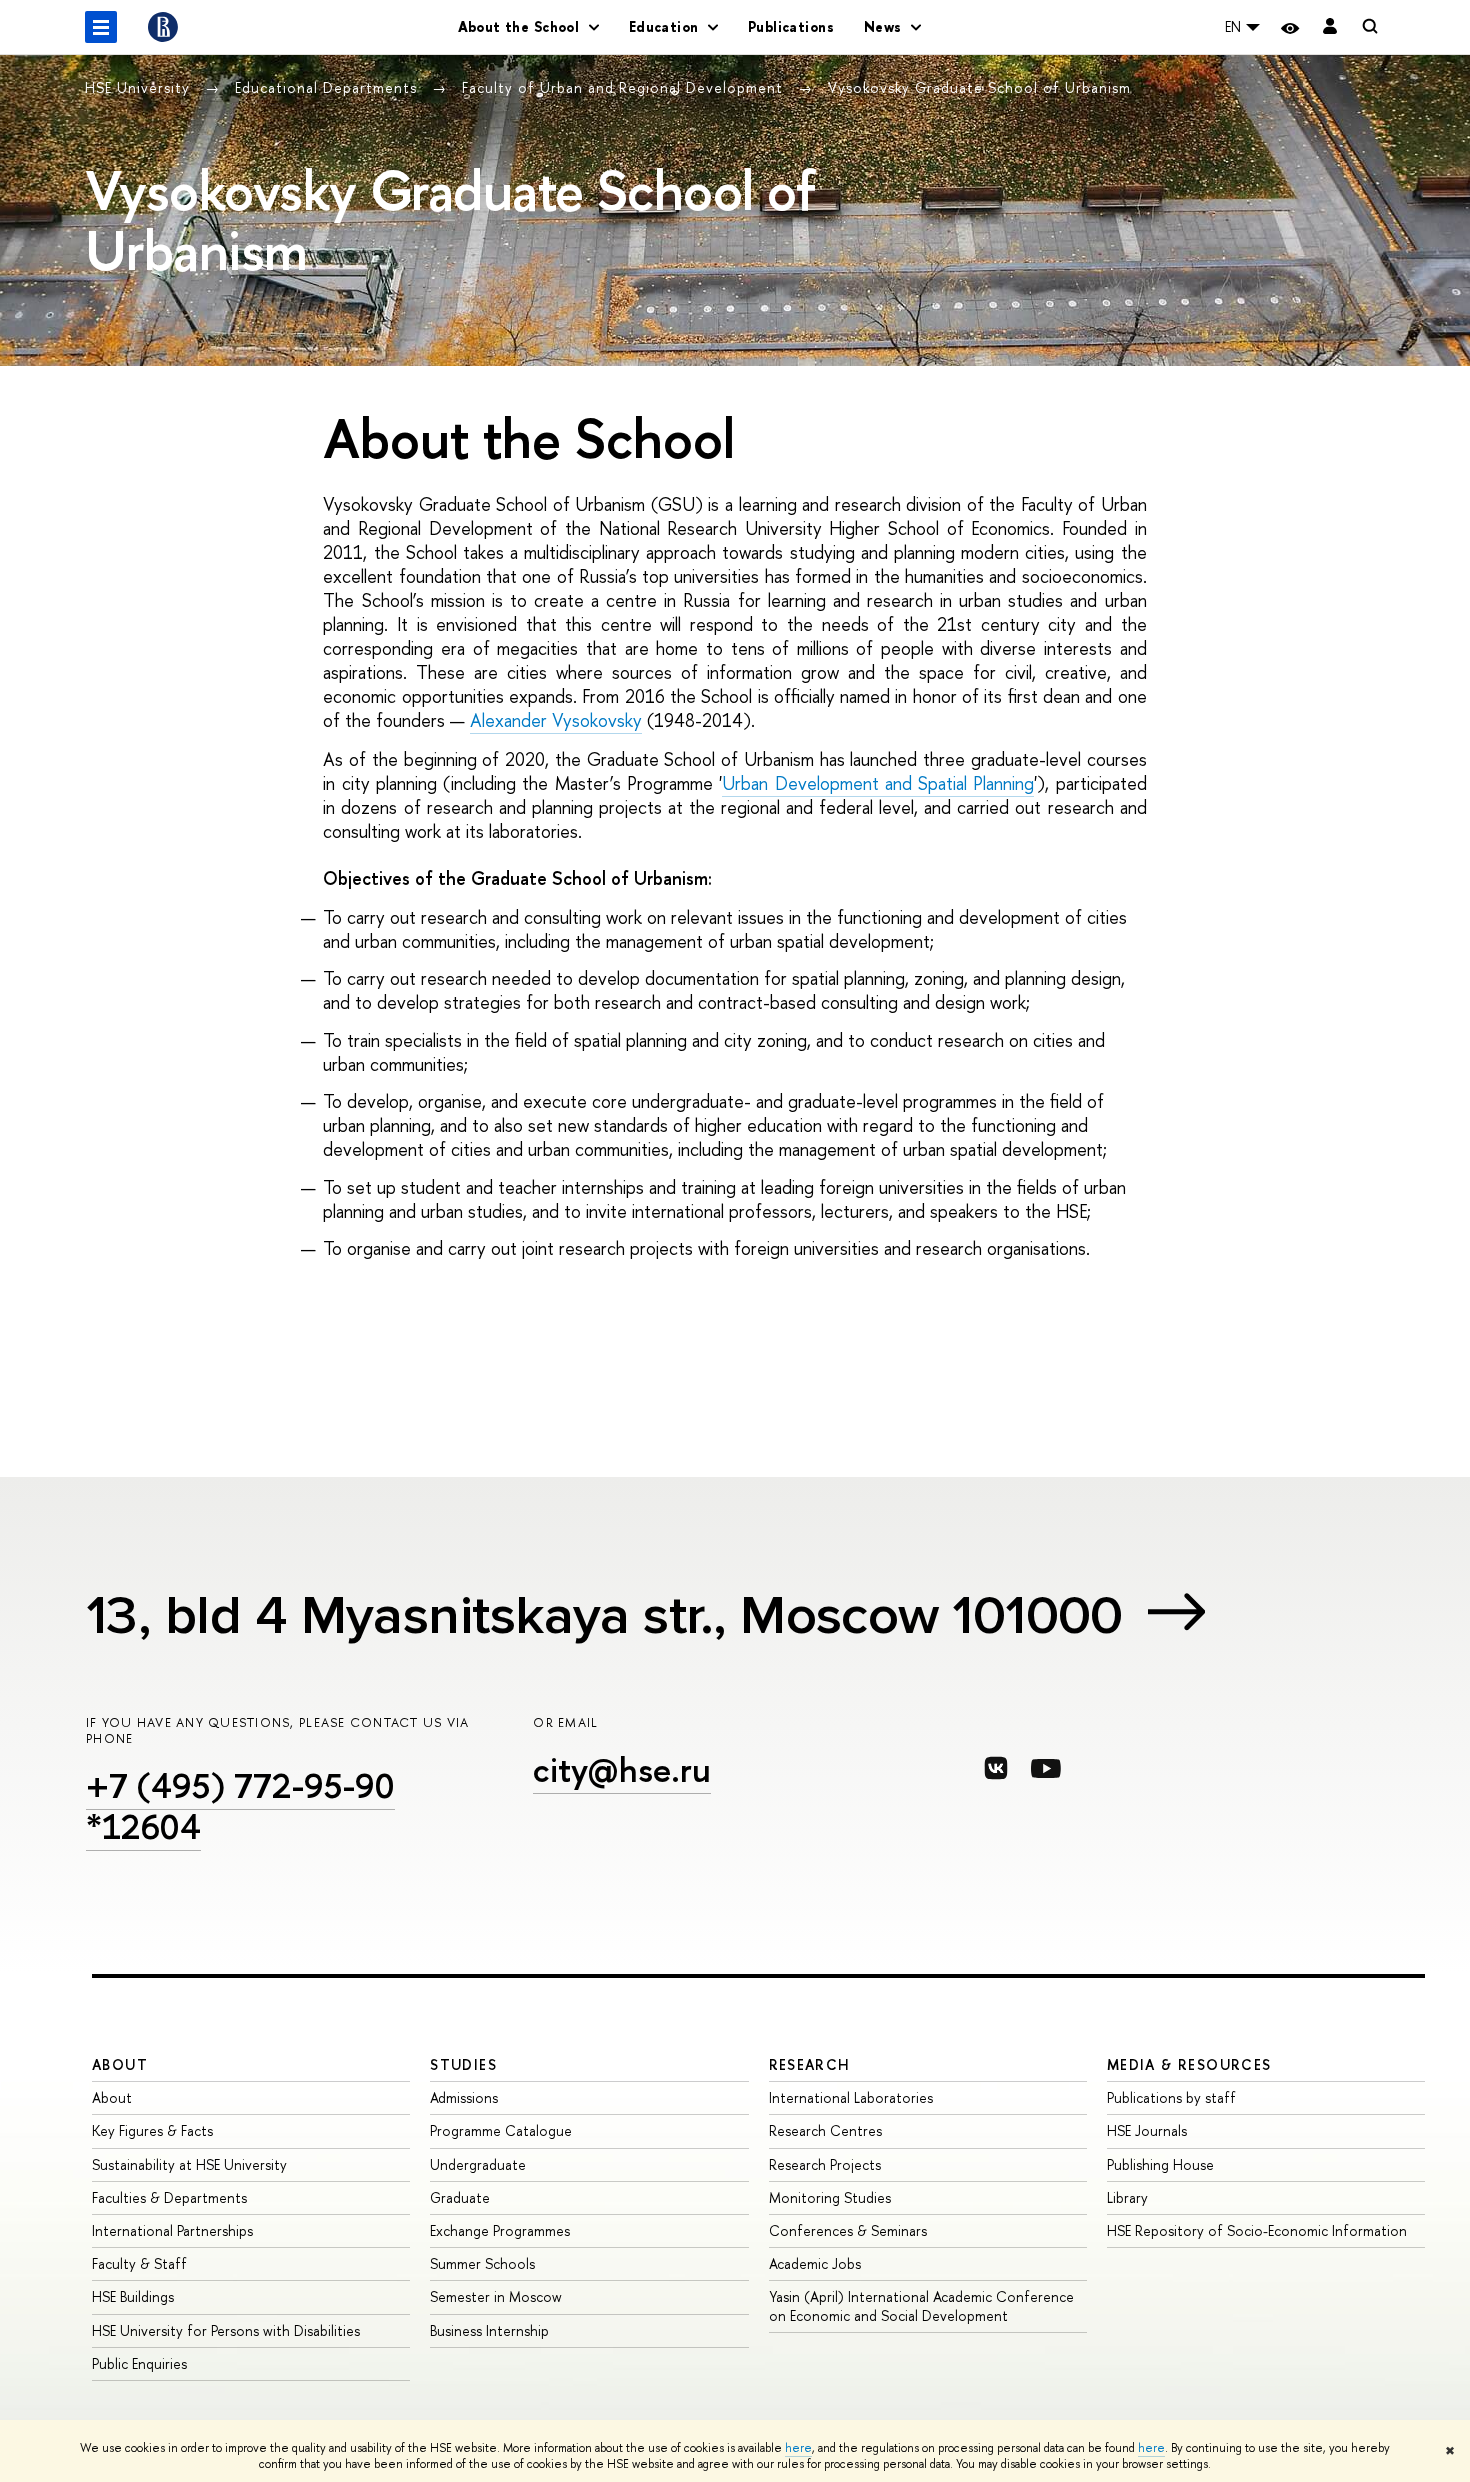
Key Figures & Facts (152, 2130)
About (120, 2064)
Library (1127, 2197)
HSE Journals (1147, 2130)
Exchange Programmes (500, 2230)
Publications (791, 26)
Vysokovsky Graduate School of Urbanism (979, 87)
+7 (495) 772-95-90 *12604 (240, 1806)
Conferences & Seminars (848, 2230)
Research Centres (825, 2130)
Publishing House (1160, 2164)
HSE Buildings (133, 2296)
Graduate (460, 2197)
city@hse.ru (622, 1769)
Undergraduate (478, 2164)
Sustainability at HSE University (189, 2164)
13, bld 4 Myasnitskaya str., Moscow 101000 (604, 1615)
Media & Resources (1189, 2064)
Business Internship (489, 2330)
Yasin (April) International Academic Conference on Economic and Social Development (921, 2305)
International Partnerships (172, 2230)
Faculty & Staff (139, 2263)
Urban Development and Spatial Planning (878, 783)
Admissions (464, 2097)
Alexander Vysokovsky (556, 720)
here (798, 2448)
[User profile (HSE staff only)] (1330, 27)
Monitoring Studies (830, 2197)
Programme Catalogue (501, 2130)
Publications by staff (1171, 2097)
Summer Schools (482, 2263)
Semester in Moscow (496, 2296)
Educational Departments (328, 87)
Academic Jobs (815, 2263)
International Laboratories (851, 2097)
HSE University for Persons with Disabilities (226, 2330)
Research (810, 2064)
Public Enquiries (139, 2363)
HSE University (140, 87)
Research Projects (825, 2164)
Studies (463, 2064)
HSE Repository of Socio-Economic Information (1257, 2230)
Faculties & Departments (169, 2197)
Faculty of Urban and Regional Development (625, 87)
